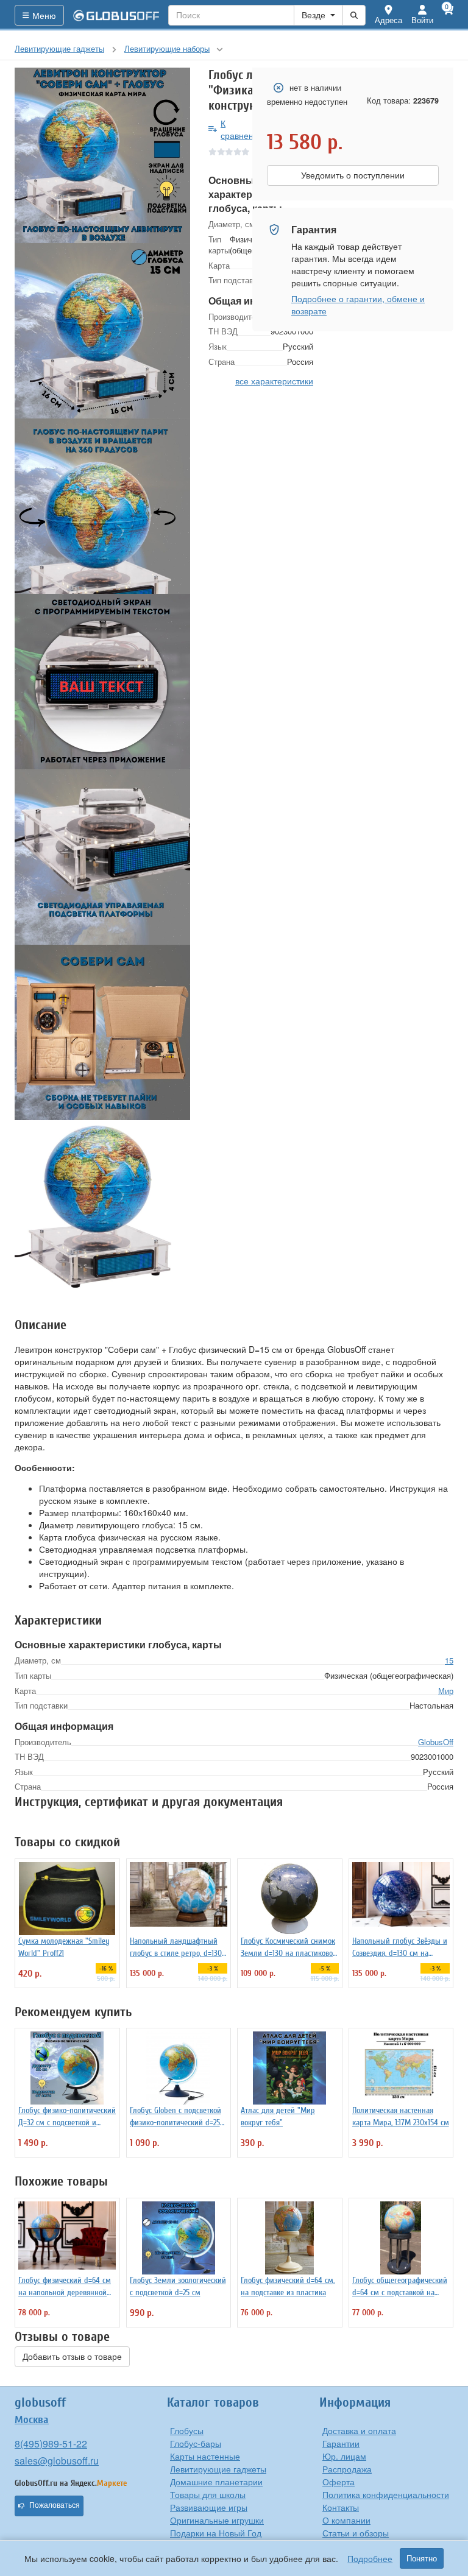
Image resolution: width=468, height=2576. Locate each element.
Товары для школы (208, 2494)
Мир (446, 1691)
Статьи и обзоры (356, 2533)
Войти (422, 20)
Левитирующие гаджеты (218, 2469)
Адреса (388, 20)
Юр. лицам (344, 2456)
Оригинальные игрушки (217, 2520)
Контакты (341, 2507)
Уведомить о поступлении (353, 175)
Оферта (339, 2482)
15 (449, 1660)
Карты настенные (205, 2456)
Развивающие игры (209, 2507)
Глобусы (187, 2430)
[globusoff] (116, 15)
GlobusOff (436, 1742)
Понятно (422, 2558)
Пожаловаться (55, 2505)
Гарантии (341, 2443)
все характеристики (274, 381)
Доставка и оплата (359, 2430)
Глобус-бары (196, 2443)
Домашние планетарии (216, 2482)
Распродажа (347, 2469)
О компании (346, 2520)
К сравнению (243, 129)
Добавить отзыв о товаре (72, 2357)
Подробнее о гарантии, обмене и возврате (358, 305)
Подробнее (370, 2558)
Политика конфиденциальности (386, 2494)
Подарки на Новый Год (216, 2533)
